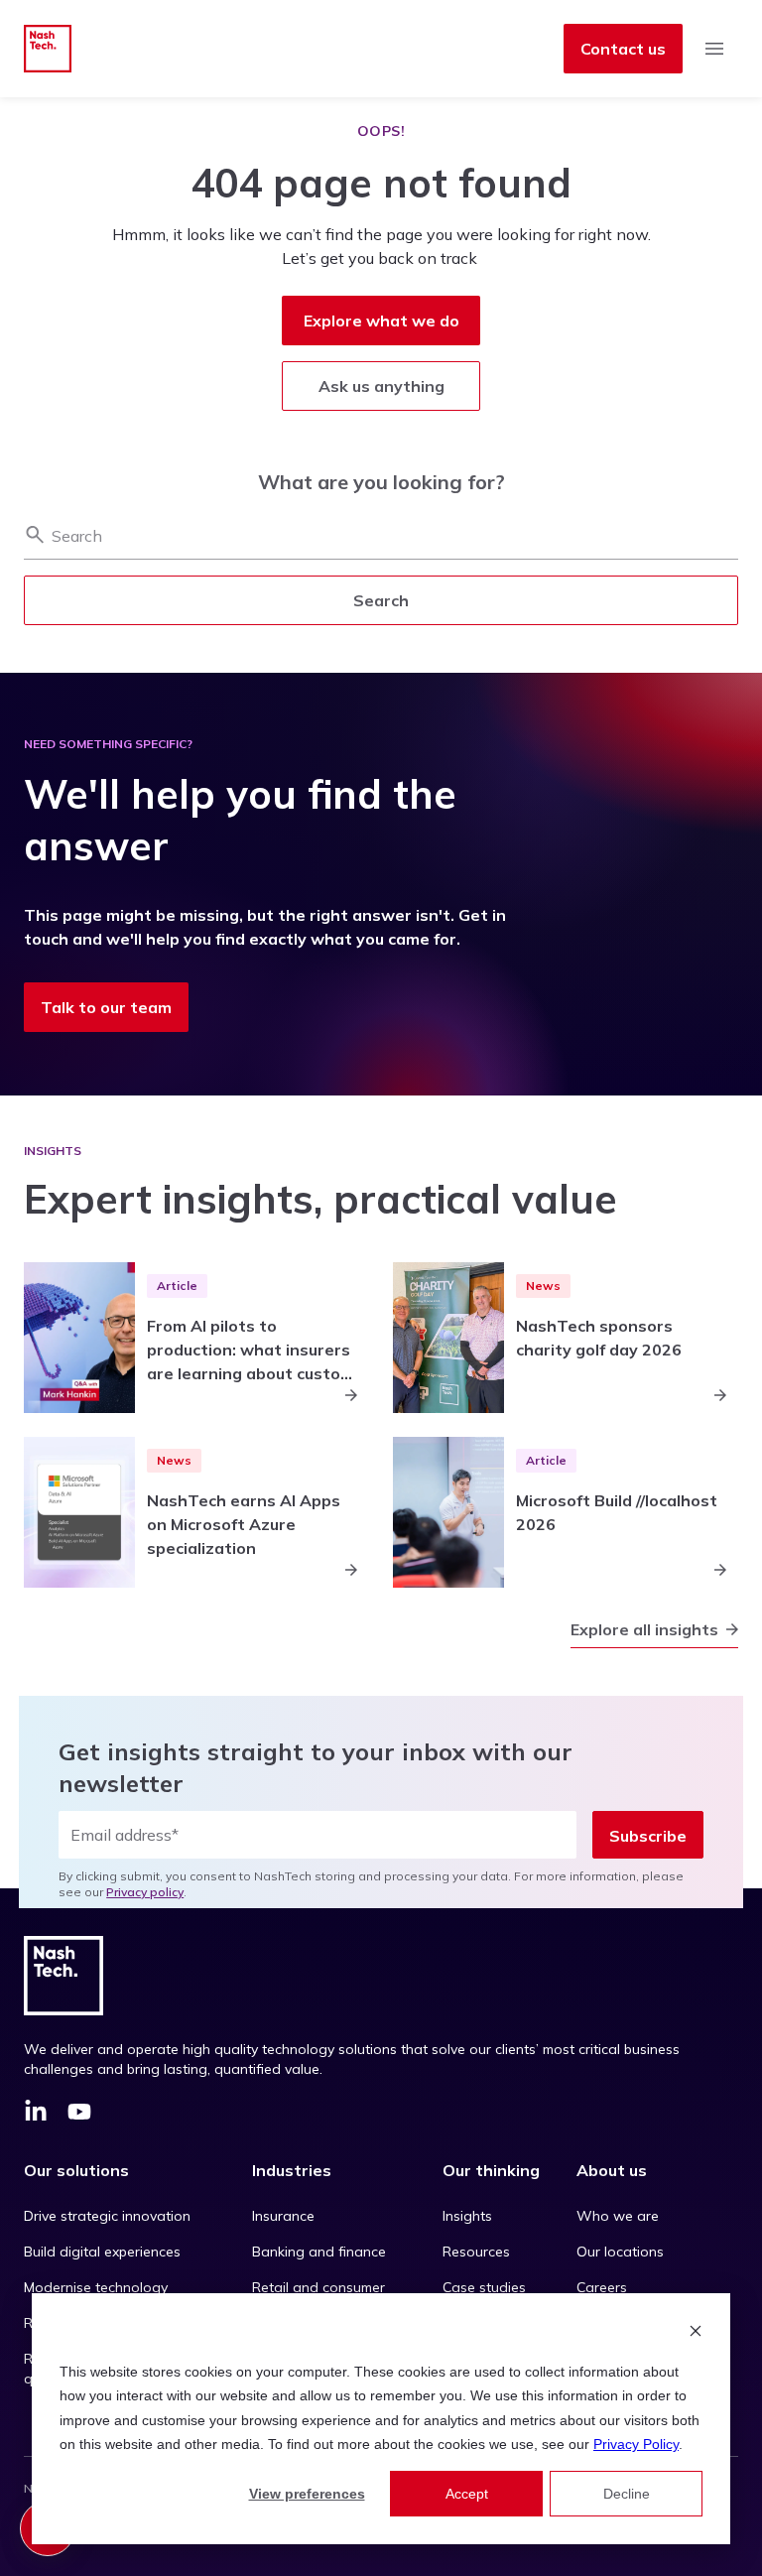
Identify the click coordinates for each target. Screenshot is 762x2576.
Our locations (620, 2252)
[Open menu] (714, 49)
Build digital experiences (102, 2252)
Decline (627, 2494)
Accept (467, 2494)
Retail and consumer (318, 2287)
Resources (476, 2252)
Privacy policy (145, 1892)
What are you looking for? (381, 482)
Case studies (484, 2287)
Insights (467, 2216)
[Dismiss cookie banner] (696, 2333)
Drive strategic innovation (107, 2216)
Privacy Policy (636, 2444)
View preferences (307, 2494)
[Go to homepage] (48, 49)
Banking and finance (319, 2252)
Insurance (283, 2216)
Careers (602, 2287)
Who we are (618, 2216)
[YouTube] (79, 2115)
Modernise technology (96, 2287)
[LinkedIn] (36, 2115)
